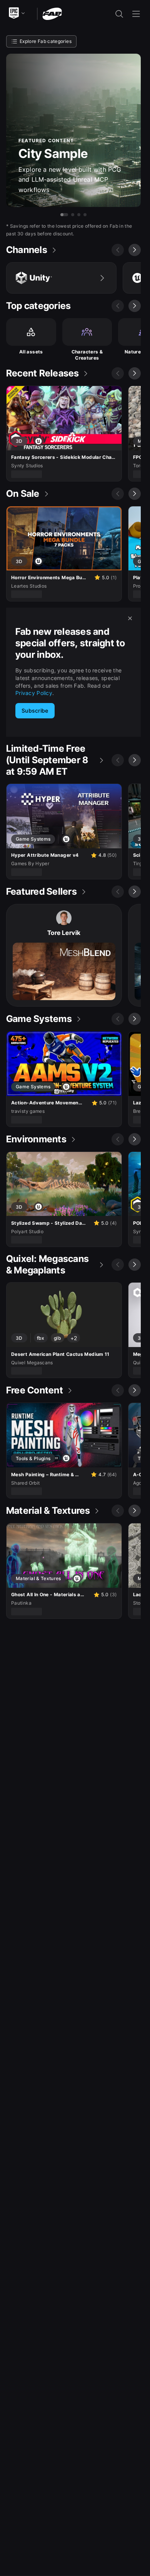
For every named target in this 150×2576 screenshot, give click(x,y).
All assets (31, 352)
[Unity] (61, 278)
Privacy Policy (34, 693)
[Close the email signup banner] (130, 618)
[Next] (135, 250)
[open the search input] (119, 14)
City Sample (53, 154)
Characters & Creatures (87, 355)
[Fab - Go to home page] (52, 13)
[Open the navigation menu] (136, 14)
